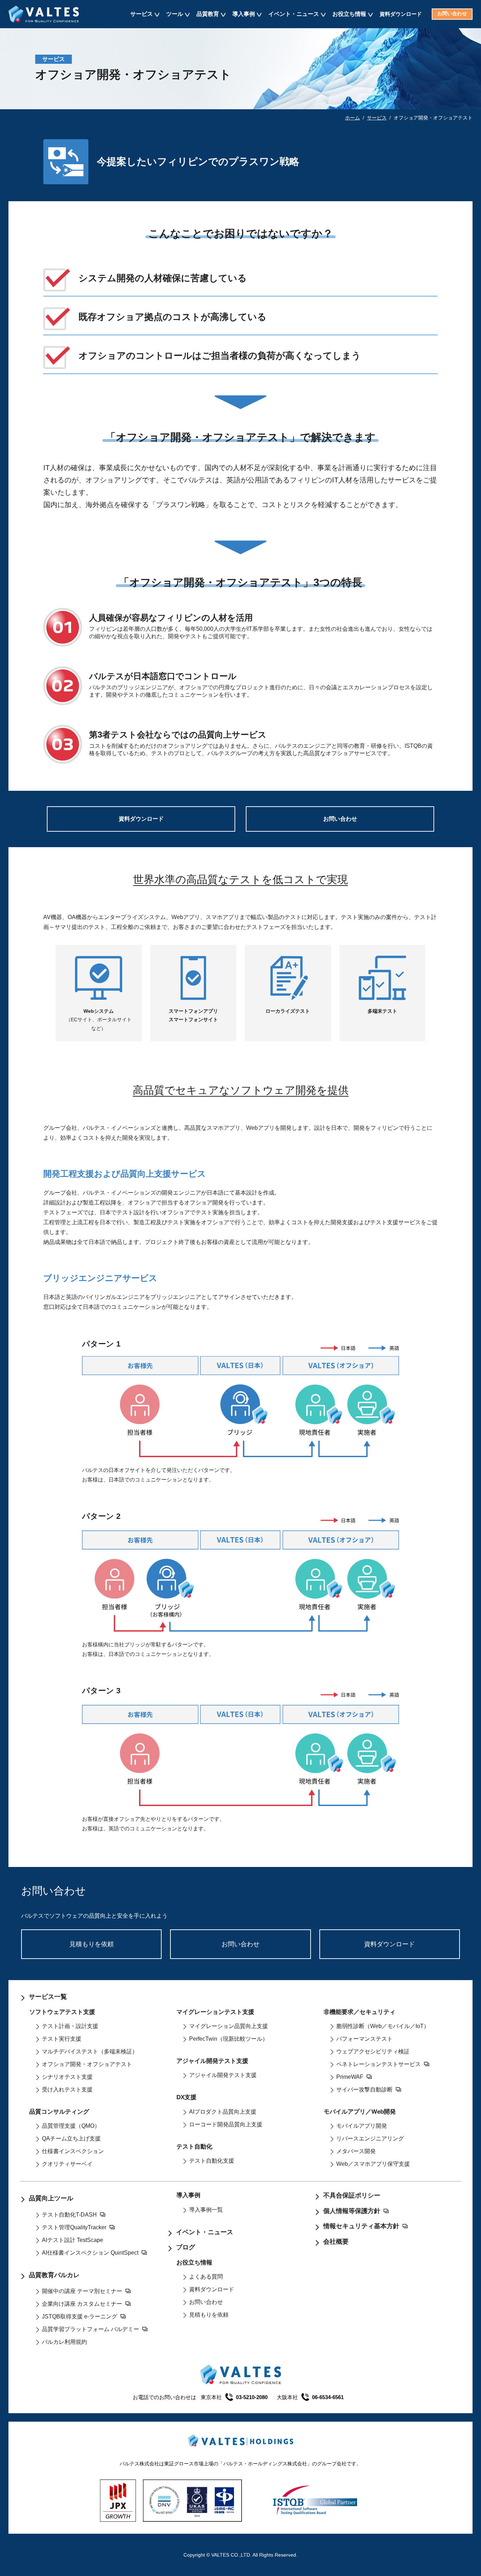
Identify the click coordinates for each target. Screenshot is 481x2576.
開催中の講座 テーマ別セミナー (82, 2291)
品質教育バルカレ (54, 2275)
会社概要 (336, 2242)
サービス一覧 (48, 1997)
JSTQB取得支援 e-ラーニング (80, 2316)
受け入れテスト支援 (67, 2090)
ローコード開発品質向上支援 (226, 2124)
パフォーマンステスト (364, 2039)
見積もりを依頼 (92, 1944)
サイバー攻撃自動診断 (364, 2090)
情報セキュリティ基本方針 (361, 2226)
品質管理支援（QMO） (71, 2126)
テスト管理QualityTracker (74, 2227)
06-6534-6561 (328, 2397)
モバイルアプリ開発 (362, 2126)
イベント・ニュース (294, 14)
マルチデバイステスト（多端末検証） (90, 2051)
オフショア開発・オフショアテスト (87, 2064)
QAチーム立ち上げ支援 (71, 2139)
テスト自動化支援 (212, 2161)
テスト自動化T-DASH (69, 2215)
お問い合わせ (452, 14)
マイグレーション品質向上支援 (229, 2026)
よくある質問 (206, 2277)
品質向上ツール (51, 2198)
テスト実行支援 (62, 2039)
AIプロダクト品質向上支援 (223, 2112)
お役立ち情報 (349, 14)
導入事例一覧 (206, 2210)
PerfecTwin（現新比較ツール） (229, 2039)
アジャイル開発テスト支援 (223, 2075)
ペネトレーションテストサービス (379, 2064)
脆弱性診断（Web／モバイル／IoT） (383, 2026)
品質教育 (208, 14)
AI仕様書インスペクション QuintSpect (90, 2253)
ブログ (186, 2247)
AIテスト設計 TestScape (73, 2240)
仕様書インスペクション (73, 2151)
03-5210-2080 (252, 2397)
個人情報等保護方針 (352, 2211)
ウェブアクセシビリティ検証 (373, 2051)
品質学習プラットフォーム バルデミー (90, 2329)
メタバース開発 (356, 2151)
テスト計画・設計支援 (70, 2026)
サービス (142, 14)
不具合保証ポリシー (352, 2195)
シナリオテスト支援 (67, 2077)
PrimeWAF (350, 2077)
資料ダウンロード (401, 14)
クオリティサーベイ (67, 2164)
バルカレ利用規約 (64, 2342)
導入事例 (244, 14)
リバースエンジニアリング (370, 2139)
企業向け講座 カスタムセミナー (82, 2304)
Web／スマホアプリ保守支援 (373, 2164)
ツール (175, 14)
